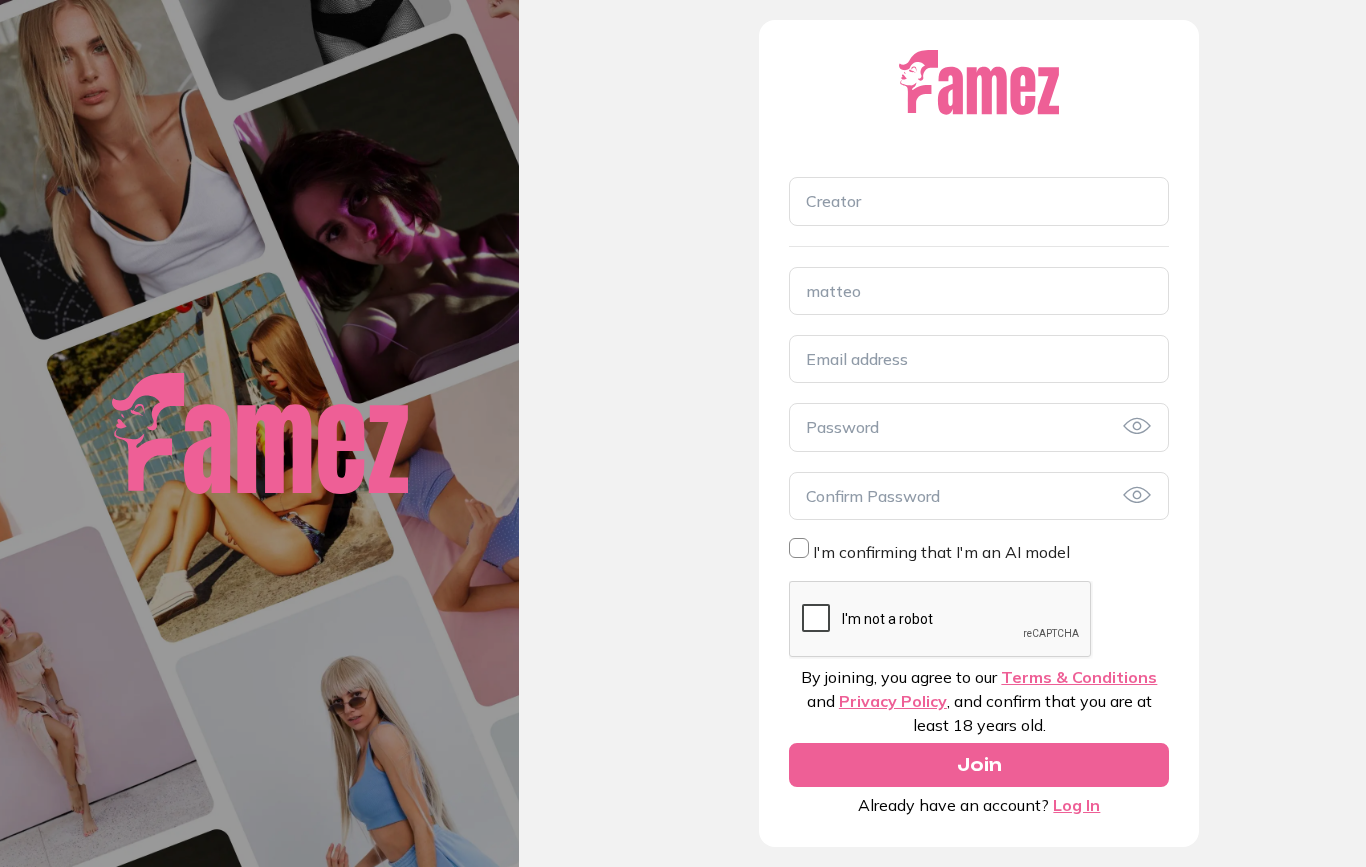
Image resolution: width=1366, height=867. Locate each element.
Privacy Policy (893, 701)
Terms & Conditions (1079, 677)
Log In (1076, 805)
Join (979, 765)
